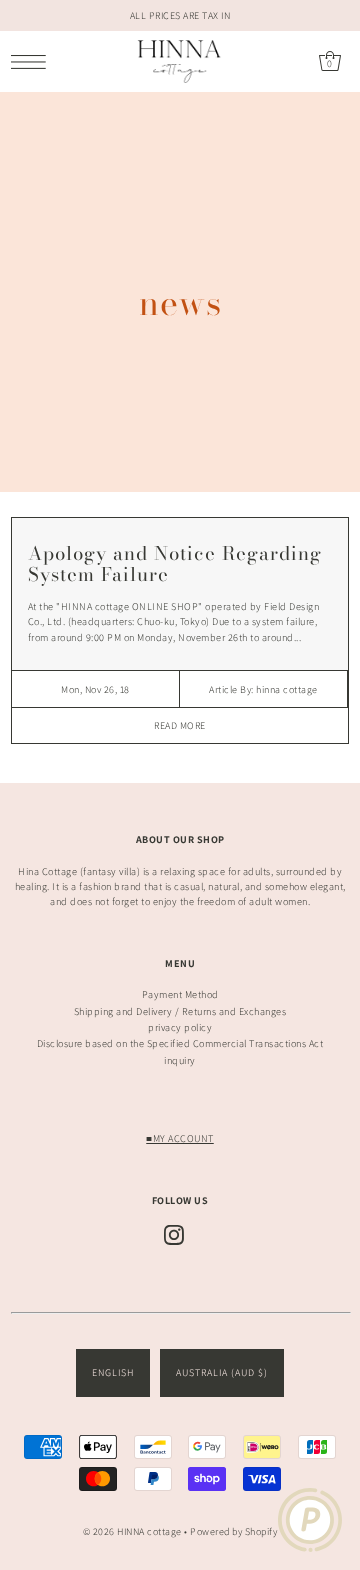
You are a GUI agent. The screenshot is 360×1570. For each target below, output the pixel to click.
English (113, 1372)
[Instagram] (174, 1235)
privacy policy (180, 1027)
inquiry (180, 1060)
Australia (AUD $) (222, 1372)
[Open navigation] (33, 62)
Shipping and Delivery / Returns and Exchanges (180, 1011)
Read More (180, 725)
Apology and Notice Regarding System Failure (175, 564)
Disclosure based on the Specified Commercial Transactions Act (180, 1043)
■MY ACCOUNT (180, 1138)
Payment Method (180, 994)
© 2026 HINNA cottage (132, 1531)
